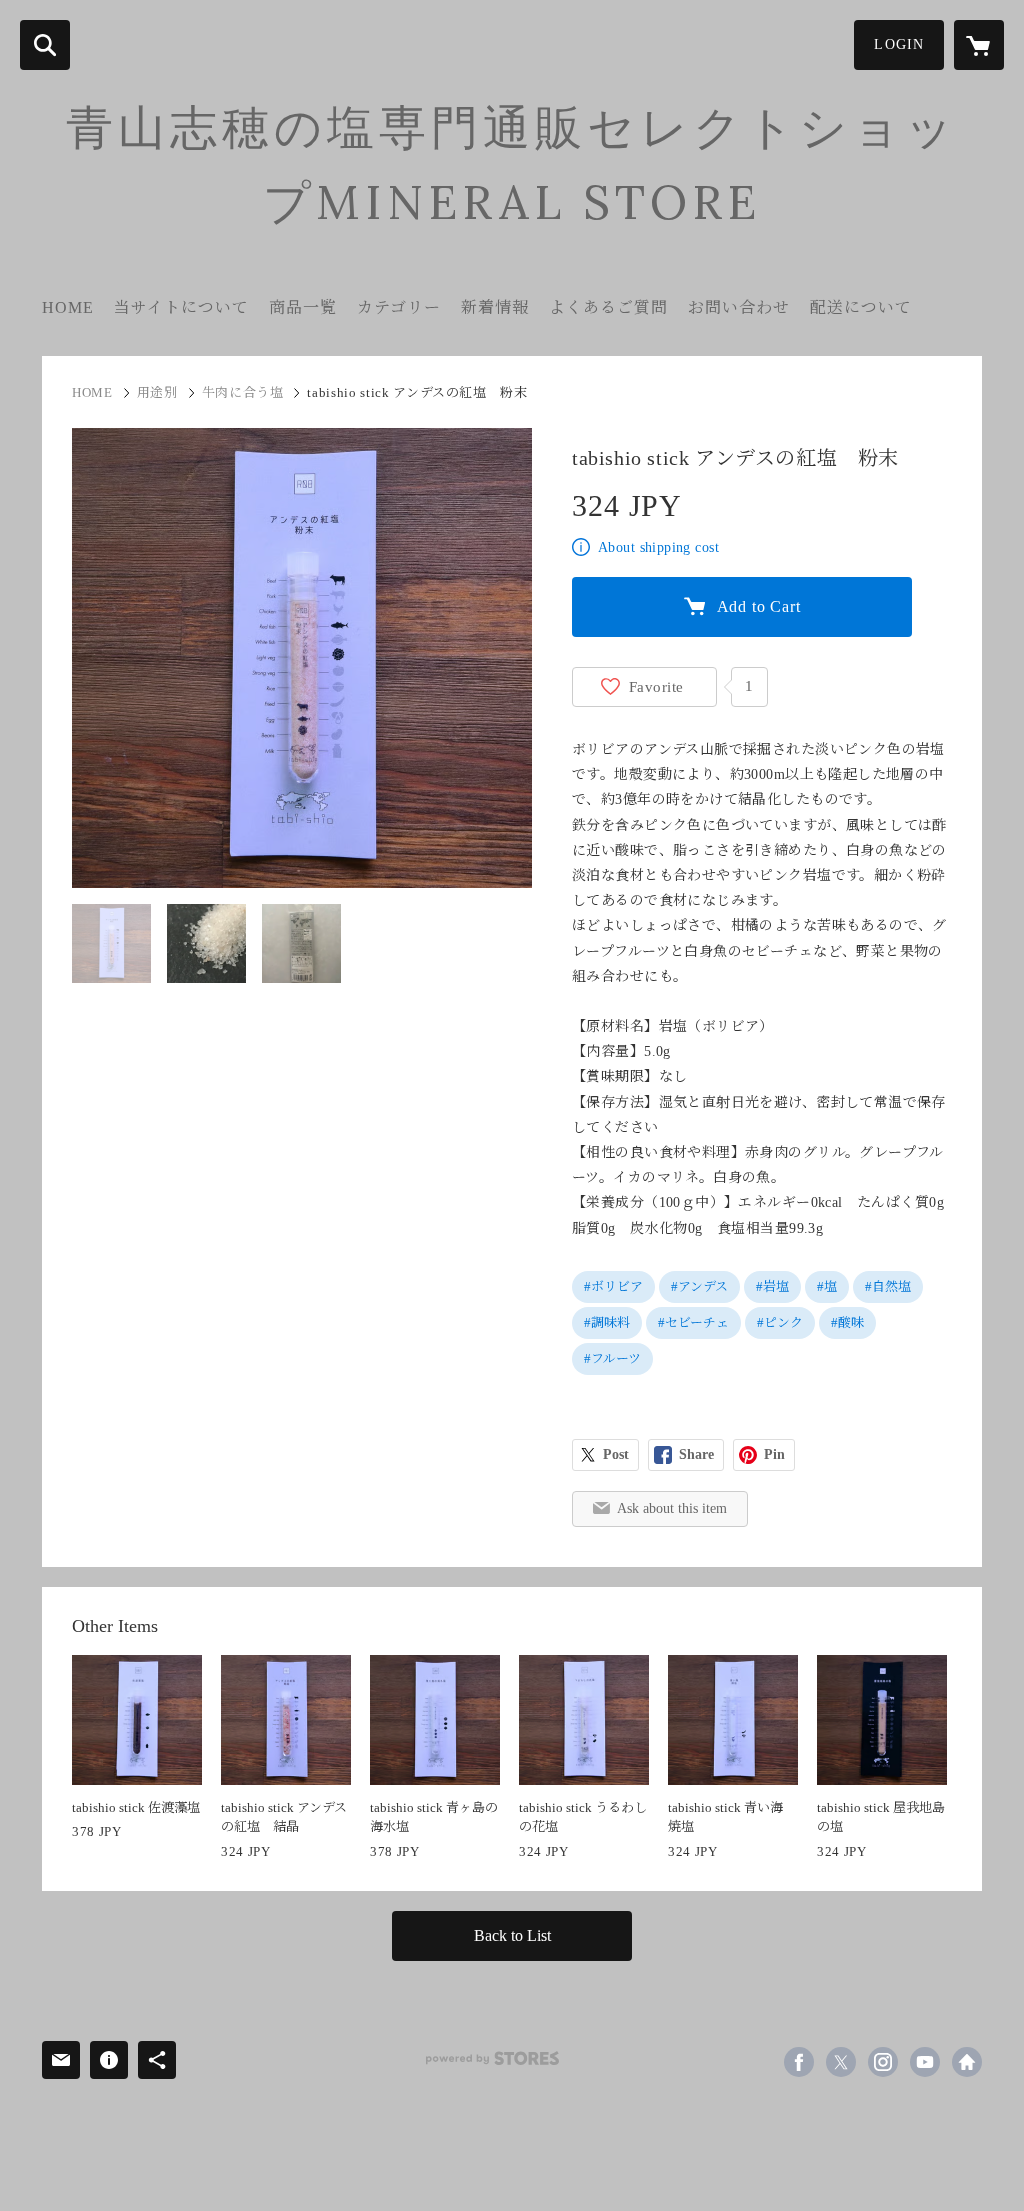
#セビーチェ (693, 1322)
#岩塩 (772, 1286)
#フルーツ (612, 1358)
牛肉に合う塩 (243, 392)
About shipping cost (658, 547)
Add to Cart (759, 606)
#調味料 (607, 1322)
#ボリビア (613, 1286)
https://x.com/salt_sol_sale (841, 2062)
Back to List (512, 1935)
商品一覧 (303, 307)
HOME (68, 307)
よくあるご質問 (608, 307)
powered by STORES (492, 2058)
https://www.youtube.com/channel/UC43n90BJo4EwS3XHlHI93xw (925, 2062)
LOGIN (899, 44)
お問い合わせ (739, 307)
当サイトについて (181, 307)
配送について (861, 307)
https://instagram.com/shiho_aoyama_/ (883, 2062)
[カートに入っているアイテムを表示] (979, 45)
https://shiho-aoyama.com (967, 2062)
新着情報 (495, 307)
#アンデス (699, 1286)
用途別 (157, 392)
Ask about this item (672, 1508)
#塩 (827, 1286)
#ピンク (780, 1322)
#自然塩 (888, 1286)
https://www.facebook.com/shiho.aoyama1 (799, 2062)
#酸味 (847, 1322)
